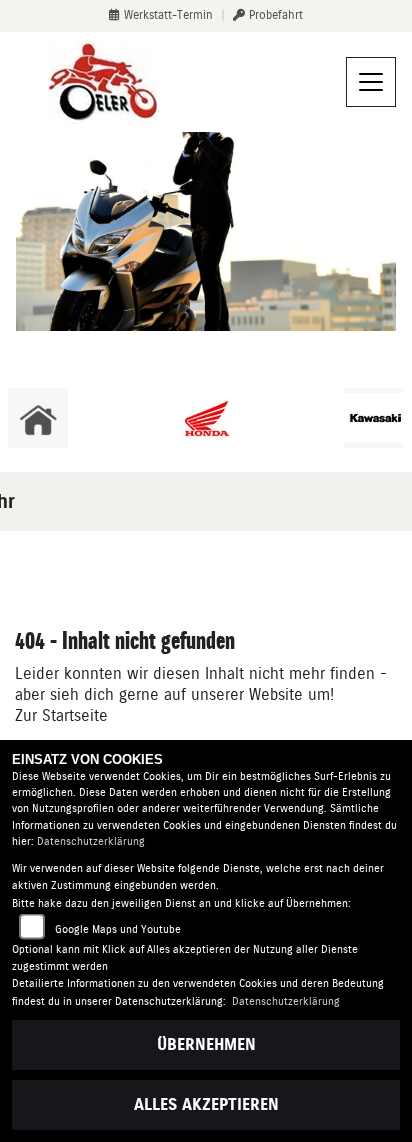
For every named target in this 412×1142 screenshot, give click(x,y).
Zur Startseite (61, 715)
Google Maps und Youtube (118, 929)
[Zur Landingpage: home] (38, 418)
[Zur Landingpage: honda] (206, 418)
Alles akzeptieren (206, 1104)
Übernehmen (206, 1044)
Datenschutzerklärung (91, 841)
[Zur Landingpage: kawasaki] (374, 418)
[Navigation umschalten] (371, 82)
